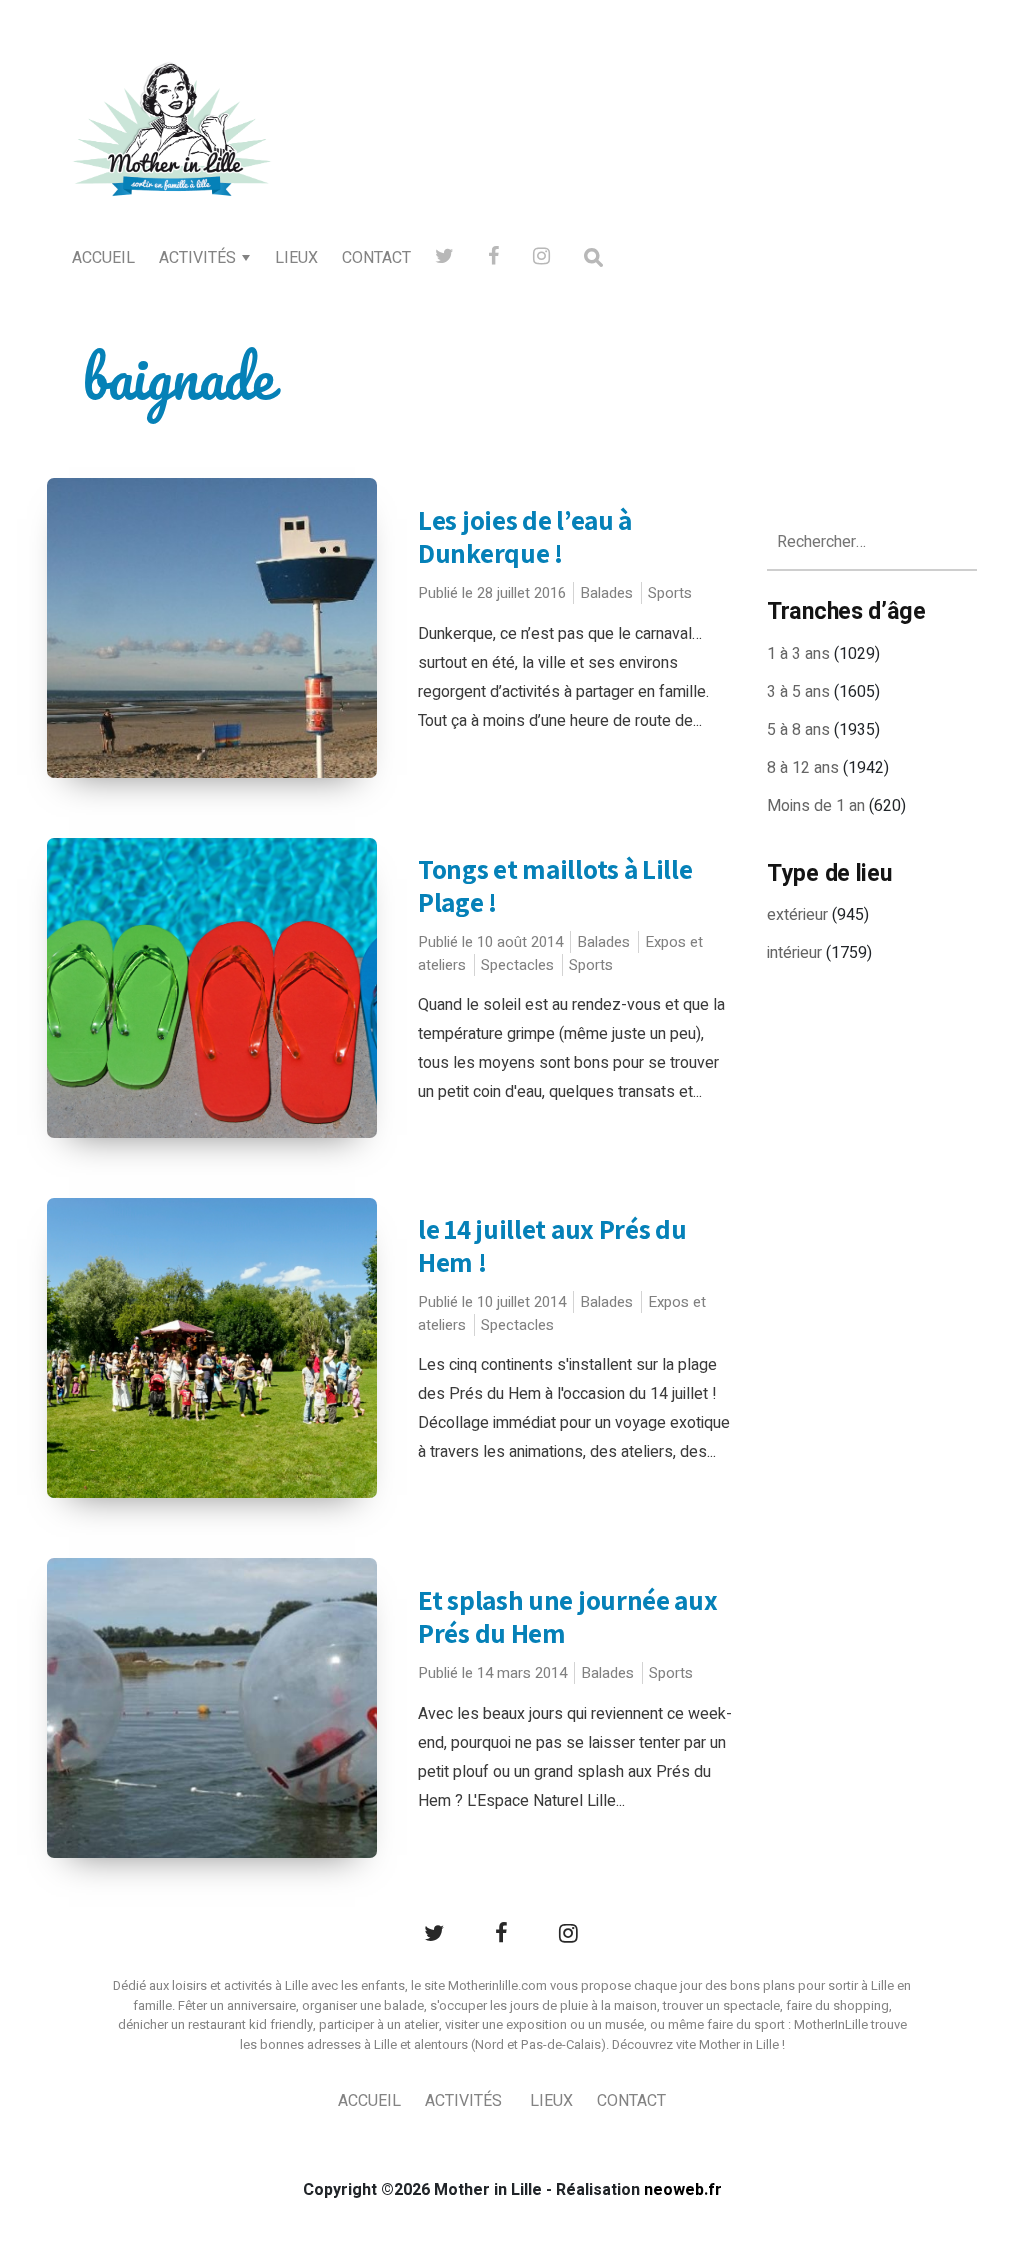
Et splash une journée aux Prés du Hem (568, 1616)
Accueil (103, 258)
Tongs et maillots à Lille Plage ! (555, 885)
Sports (670, 593)
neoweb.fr (683, 2190)
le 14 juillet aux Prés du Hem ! (552, 1245)
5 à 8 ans (798, 730)
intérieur (794, 953)
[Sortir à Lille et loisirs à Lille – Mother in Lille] (172, 156)
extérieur (797, 915)
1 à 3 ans (798, 654)
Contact (376, 258)
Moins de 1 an (816, 806)
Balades (606, 593)
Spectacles (517, 965)
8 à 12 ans (803, 768)
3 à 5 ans (798, 692)
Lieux (296, 258)
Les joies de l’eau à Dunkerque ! (525, 536)
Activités (197, 258)
